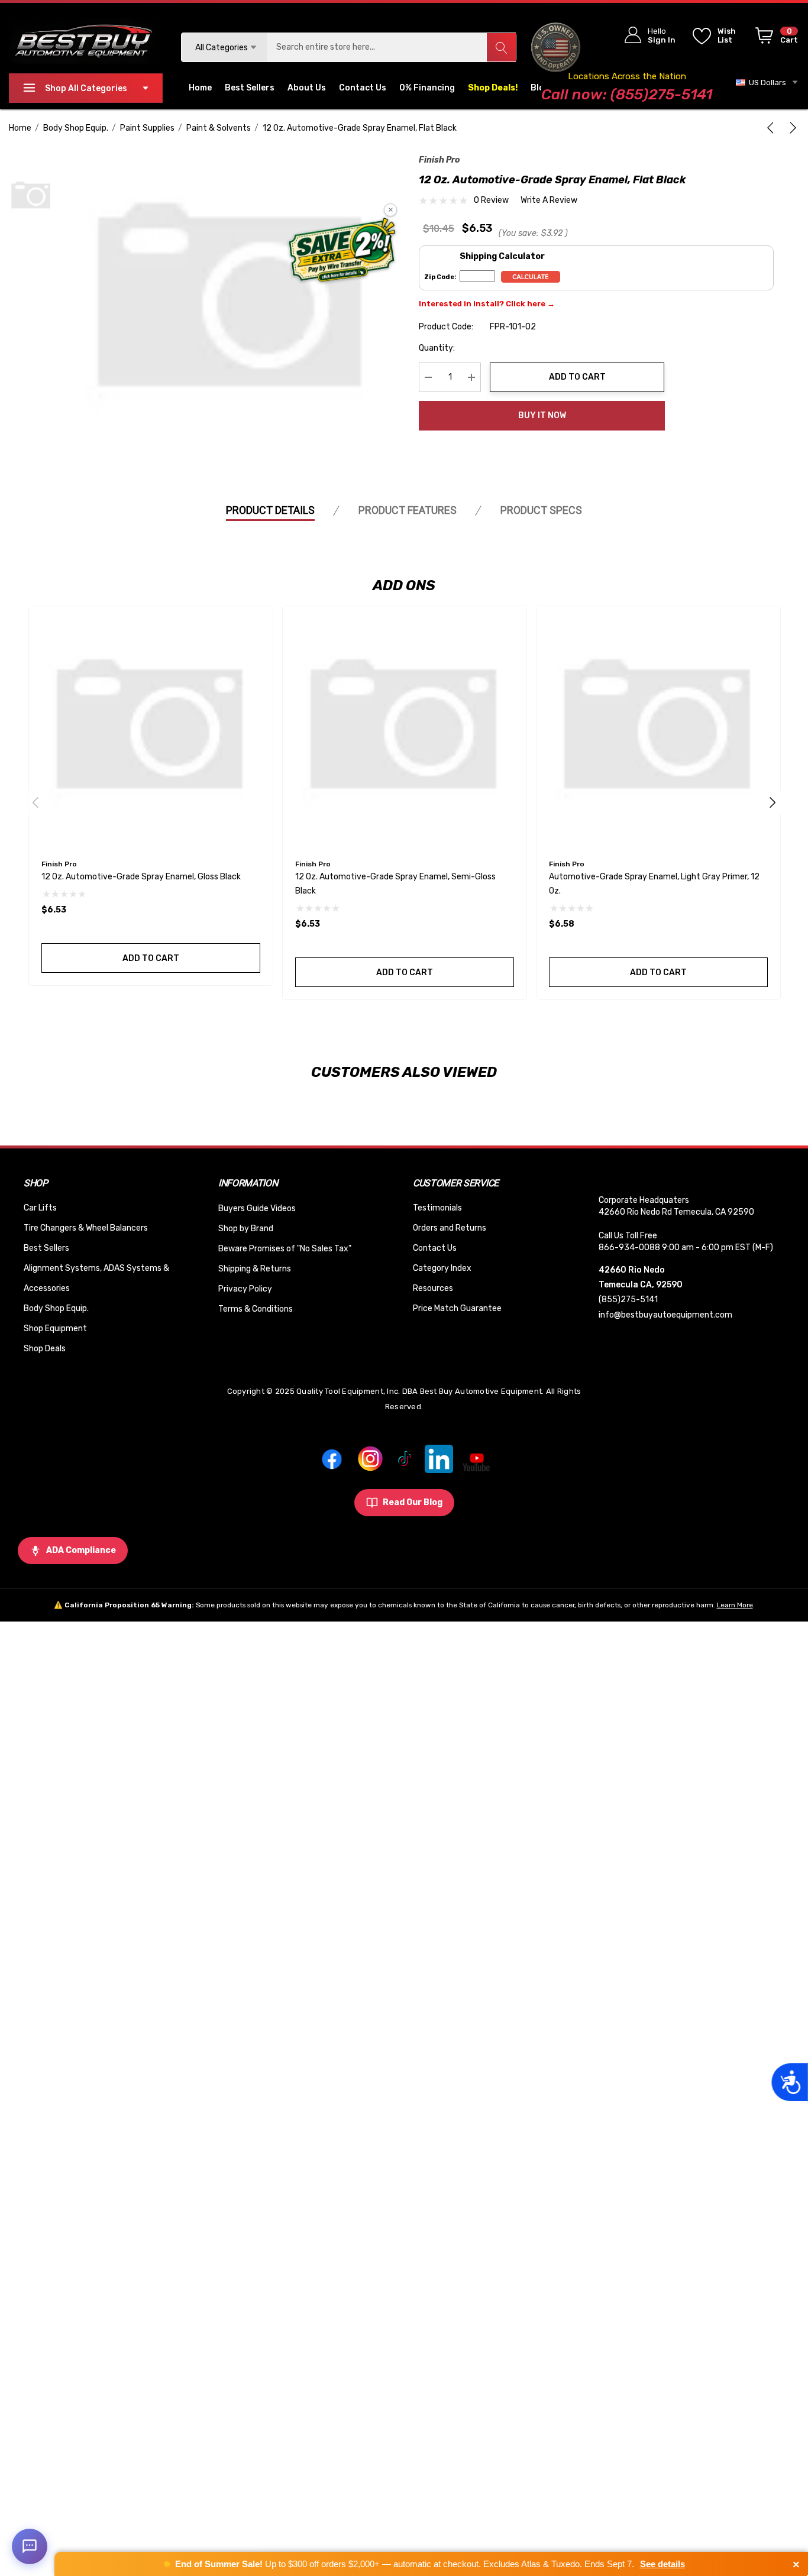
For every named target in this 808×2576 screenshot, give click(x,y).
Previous (35, 802)
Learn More (735, 1605)
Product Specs (541, 510)
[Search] (501, 47)
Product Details (270, 510)
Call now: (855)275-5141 (627, 94)
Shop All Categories (86, 88)
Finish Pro (439, 160)
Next (773, 802)
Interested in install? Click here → (487, 304)
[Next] (791, 128)
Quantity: (437, 348)
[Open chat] (30, 2546)
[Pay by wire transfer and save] (342, 251)
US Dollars (766, 82)
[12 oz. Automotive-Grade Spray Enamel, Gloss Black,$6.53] (151, 728)
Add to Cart (577, 377)
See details (662, 2564)
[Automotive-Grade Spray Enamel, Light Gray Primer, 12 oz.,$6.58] (658, 728)
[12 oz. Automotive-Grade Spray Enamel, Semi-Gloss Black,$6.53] (405, 728)
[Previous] (773, 128)
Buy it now (542, 415)
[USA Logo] (555, 47)
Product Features (408, 510)
